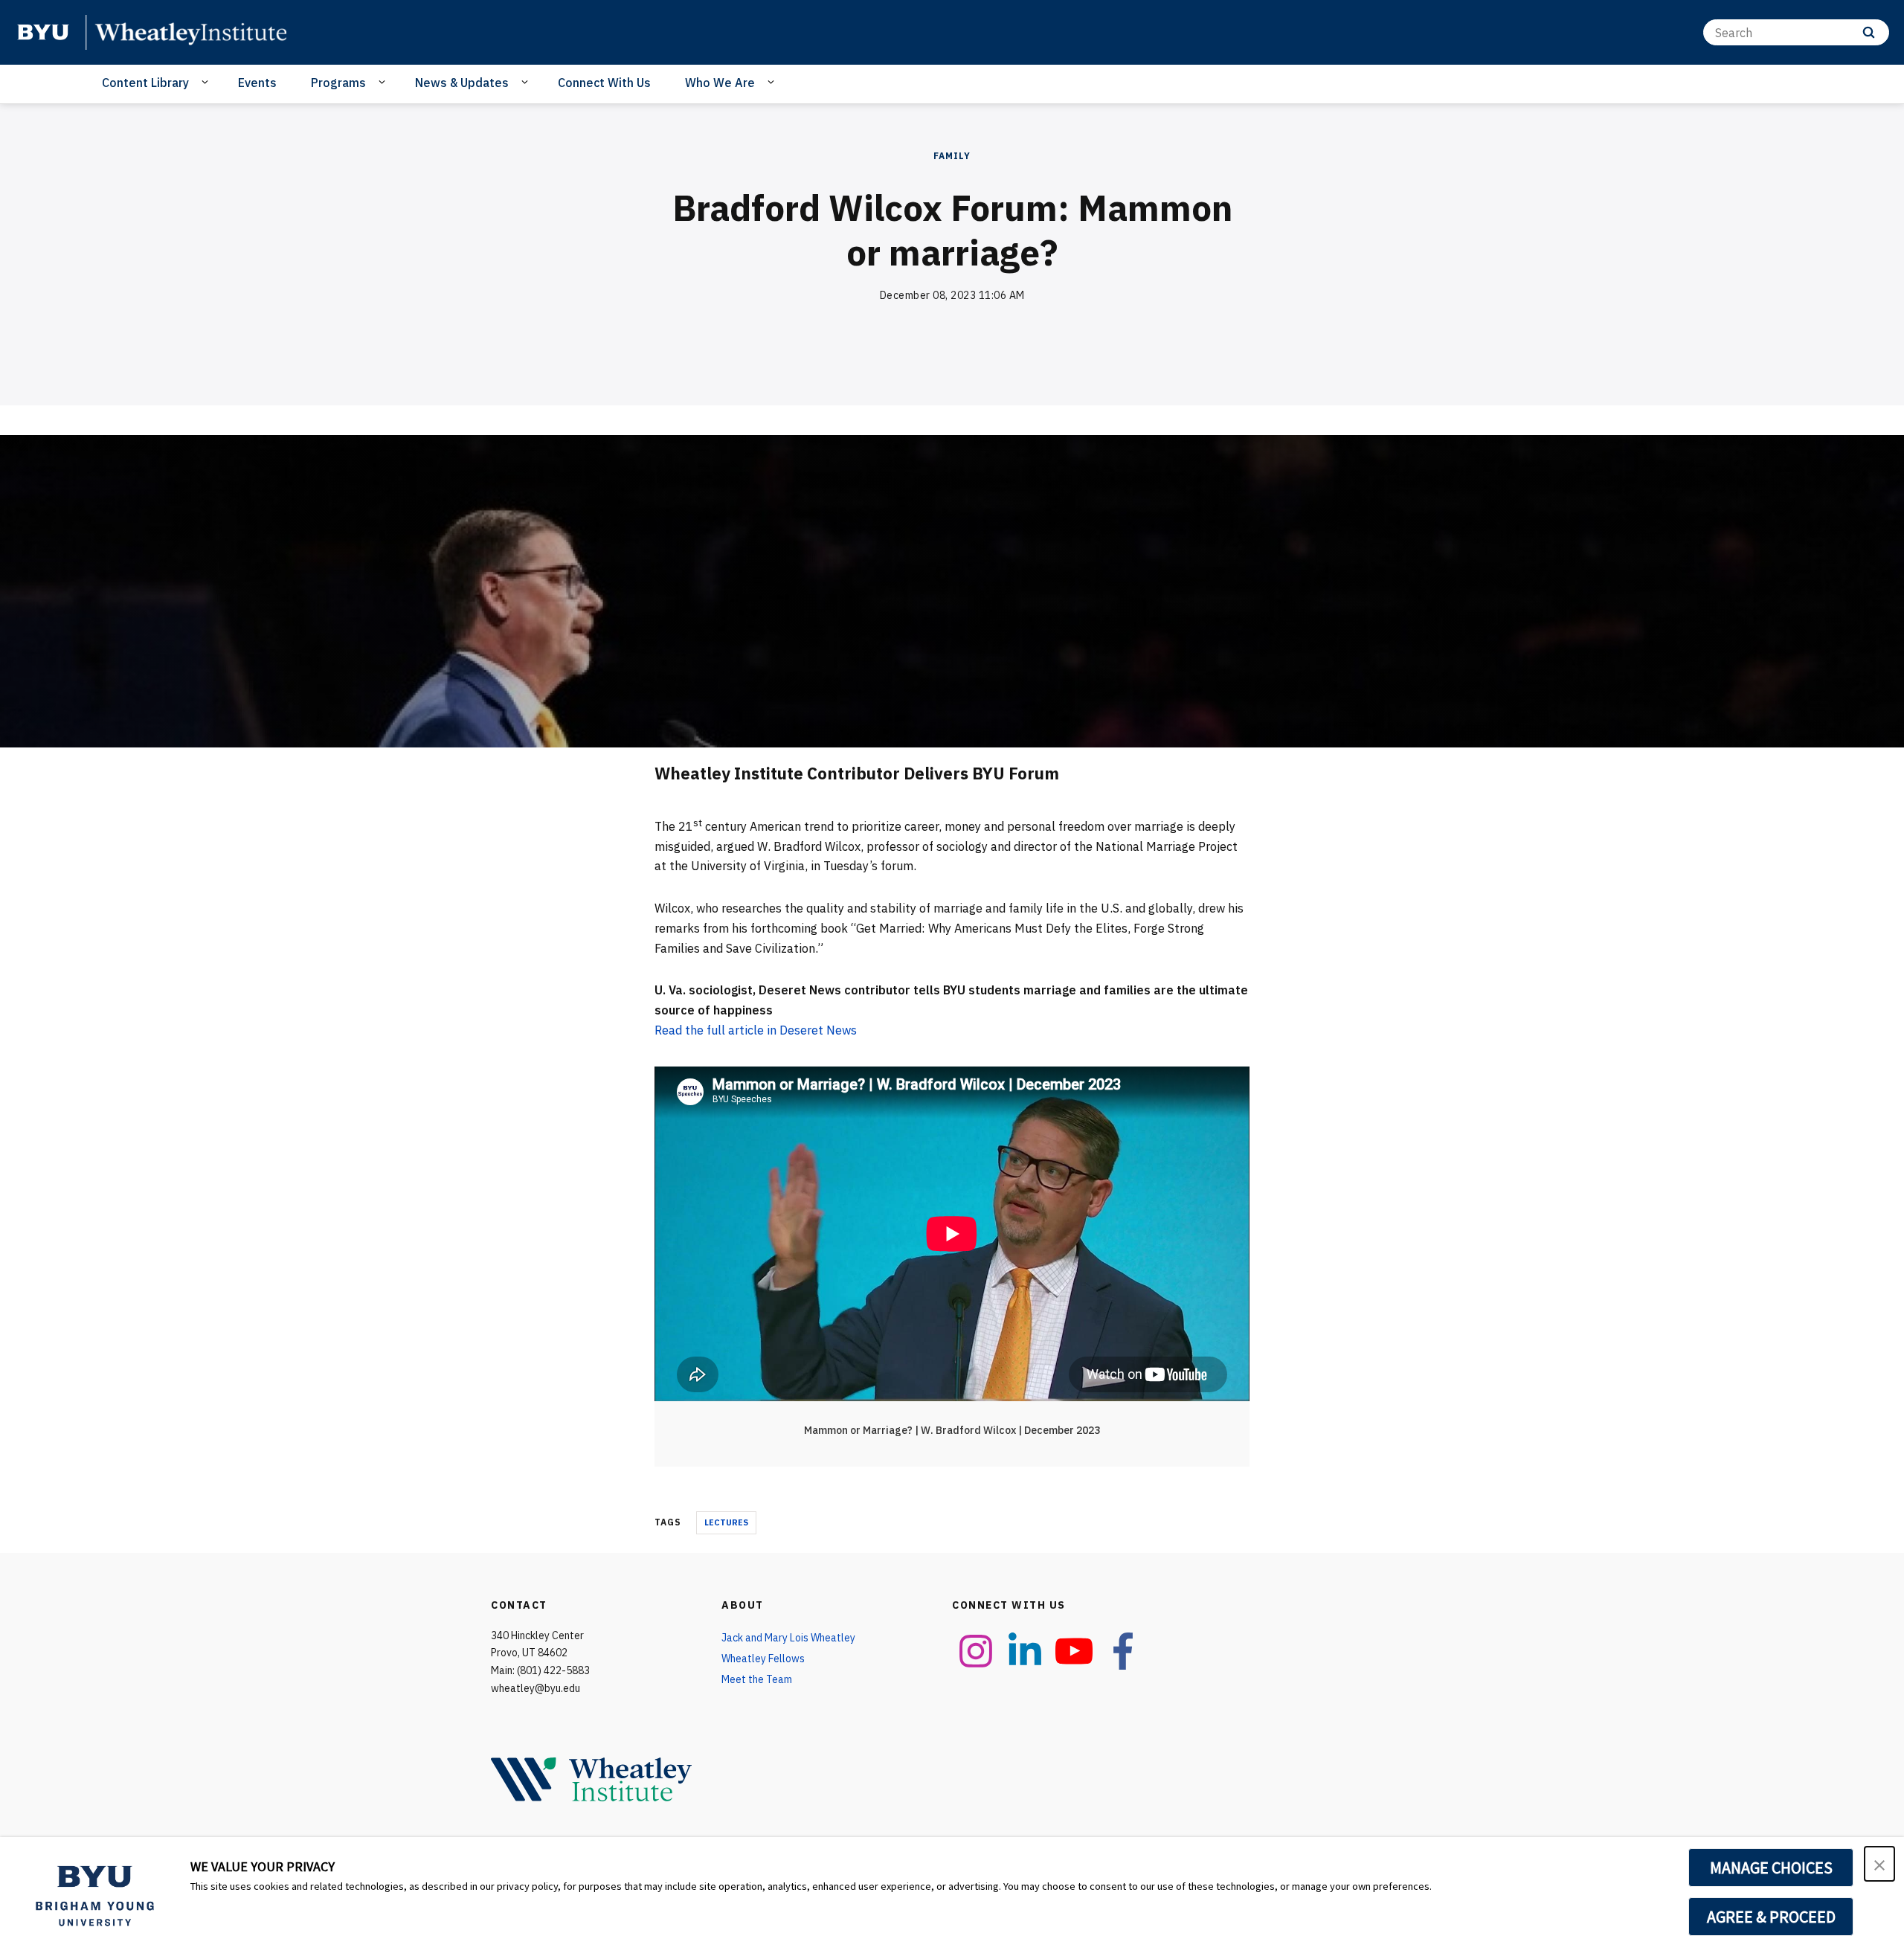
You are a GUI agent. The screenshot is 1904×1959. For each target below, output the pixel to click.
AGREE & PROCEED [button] (1771, 1917)
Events (257, 83)
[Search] (1869, 32)
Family (952, 156)
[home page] (43, 32)
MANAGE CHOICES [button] (1771, 1868)
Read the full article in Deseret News (756, 1030)
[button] (1879, 1864)
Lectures (726, 1522)
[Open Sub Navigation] (207, 82)
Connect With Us (604, 83)
